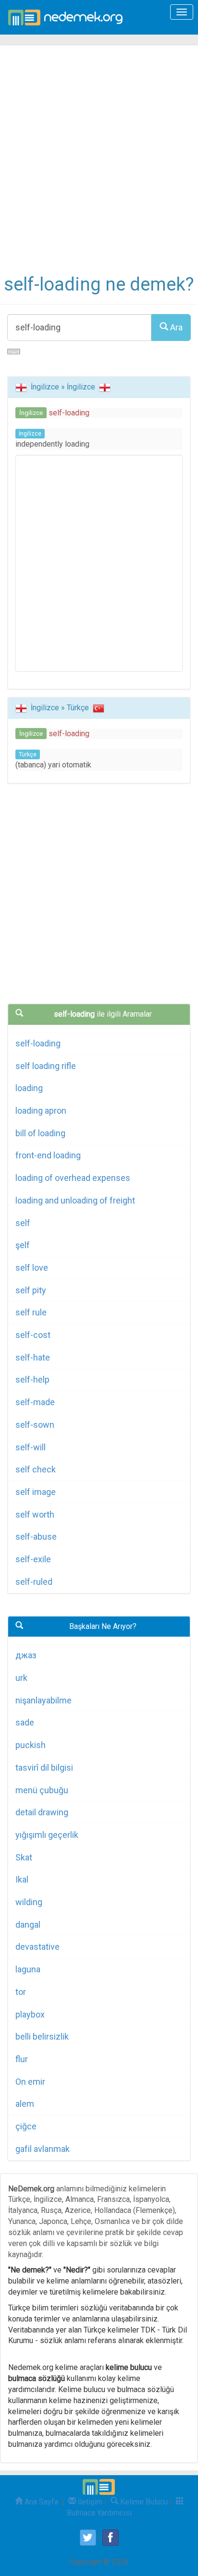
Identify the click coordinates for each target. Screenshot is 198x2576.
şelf (23, 1245)
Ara (175, 327)
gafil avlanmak (43, 2149)
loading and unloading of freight (75, 1200)
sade (25, 1722)
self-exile (33, 1559)
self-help (32, 1379)
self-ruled (34, 1582)
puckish (31, 1745)
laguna (28, 1969)
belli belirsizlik (42, 2036)
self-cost (33, 1335)
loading (29, 1088)
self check (36, 1469)
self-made (35, 1402)
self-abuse (36, 1537)
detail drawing (42, 1812)
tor (21, 1992)
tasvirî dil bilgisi (44, 1768)
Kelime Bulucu (143, 2502)
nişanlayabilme (43, 1700)
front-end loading (48, 1155)
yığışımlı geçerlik (47, 1835)
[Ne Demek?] (68, 17)
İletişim (89, 2502)
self (23, 1223)
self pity (31, 1290)
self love (32, 1268)
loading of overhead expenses (73, 1178)
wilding (29, 1902)
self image (36, 1492)
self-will (31, 1447)
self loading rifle (46, 1066)
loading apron (41, 1111)
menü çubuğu (42, 1790)
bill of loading (40, 1133)
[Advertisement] (99, 166)
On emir (30, 2082)
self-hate (33, 1357)
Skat (24, 1857)
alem (25, 2104)
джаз (26, 1655)
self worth (35, 1514)
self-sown (35, 1425)
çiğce (26, 2126)
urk (21, 1678)
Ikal (22, 1879)
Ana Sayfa (40, 2502)
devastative (37, 1947)
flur (22, 2059)
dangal (28, 1925)
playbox (30, 2014)
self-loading (38, 1043)
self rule (31, 1312)
